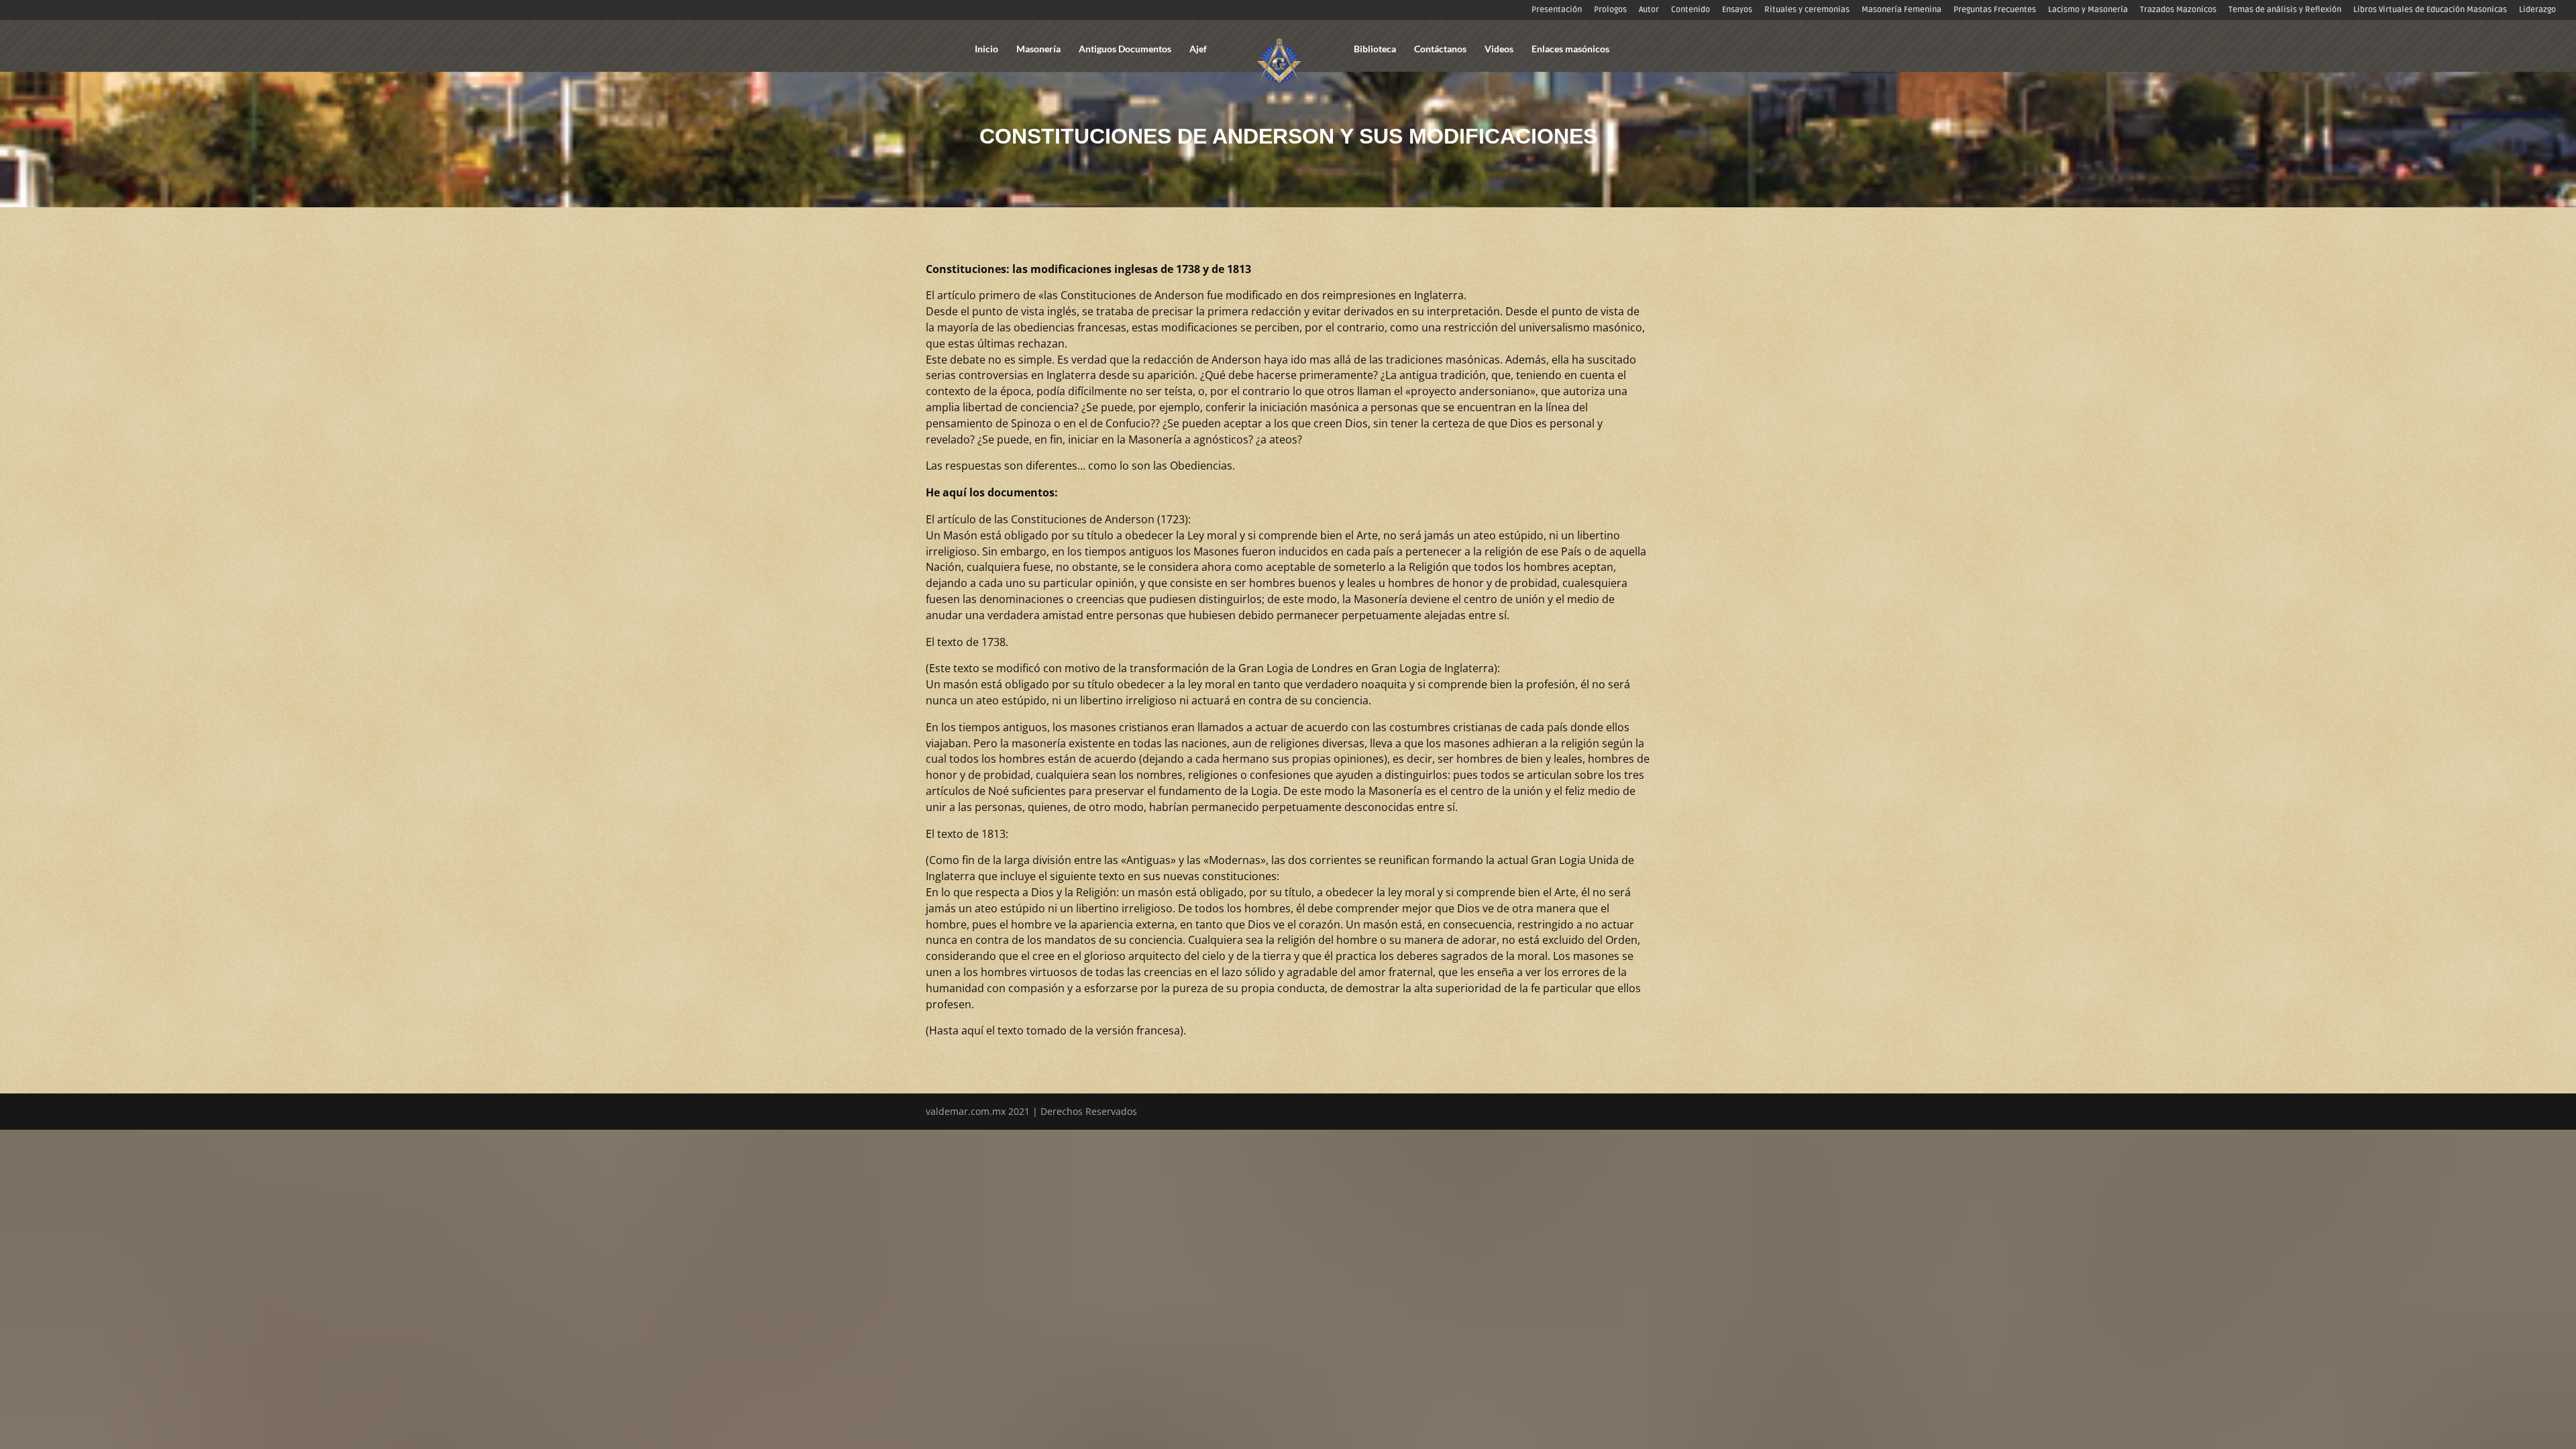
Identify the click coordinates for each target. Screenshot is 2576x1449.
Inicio (986, 49)
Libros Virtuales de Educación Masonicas (2430, 10)
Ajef (1198, 49)
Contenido (1690, 10)
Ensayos (1737, 10)
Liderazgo (2537, 10)
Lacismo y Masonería (2088, 10)
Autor (1649, 10)
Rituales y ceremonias (1807, 10)
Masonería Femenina (1901, 10)
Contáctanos (1440, 49)
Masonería (1038, 49)
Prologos (1610, 10)
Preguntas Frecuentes (1995, 10)
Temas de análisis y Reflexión (2285, 10)
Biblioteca (1375, 49)
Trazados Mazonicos (2178, 10)
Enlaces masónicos (1570, 49)
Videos (1499, 49)
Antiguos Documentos (1125, 49)
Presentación (1557, 10)
